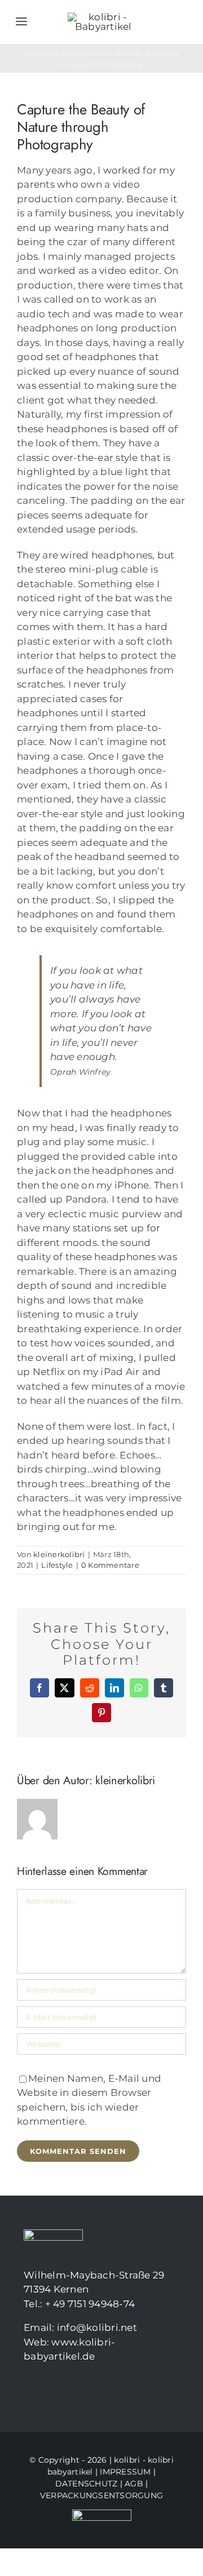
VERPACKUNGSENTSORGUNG (101, 2495)
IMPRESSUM (125, 2472)
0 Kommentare (110, 1565)
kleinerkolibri (59, 1554)
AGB (134, 2484)
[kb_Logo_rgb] (103, 17)
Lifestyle (57, 1565)
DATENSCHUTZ (87, 2484)
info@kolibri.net (97, 2327)
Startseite (42, 53)
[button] (20, 2556)
